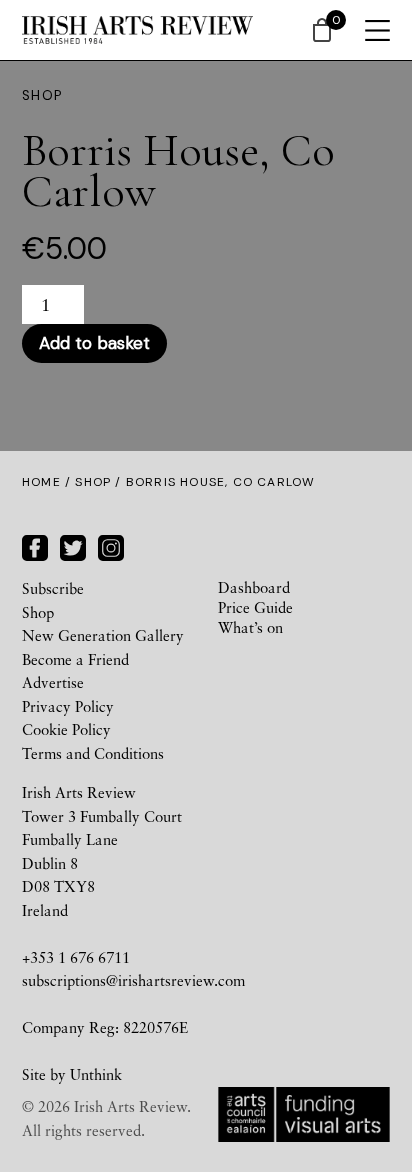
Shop (93, 482)
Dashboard (254, 587)
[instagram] (111, 545)
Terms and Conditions (93, 753)
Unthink (96, 1074)
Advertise (53, 682)
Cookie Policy (66, 729)
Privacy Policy (68, 706)
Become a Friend (75, 659)
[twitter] (73, 545)
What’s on (250, 627)
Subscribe (53, 588)
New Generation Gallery (103, 635)
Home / (48, 482)
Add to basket (94, 343)
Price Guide (255, 607)
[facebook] (35, 545)
